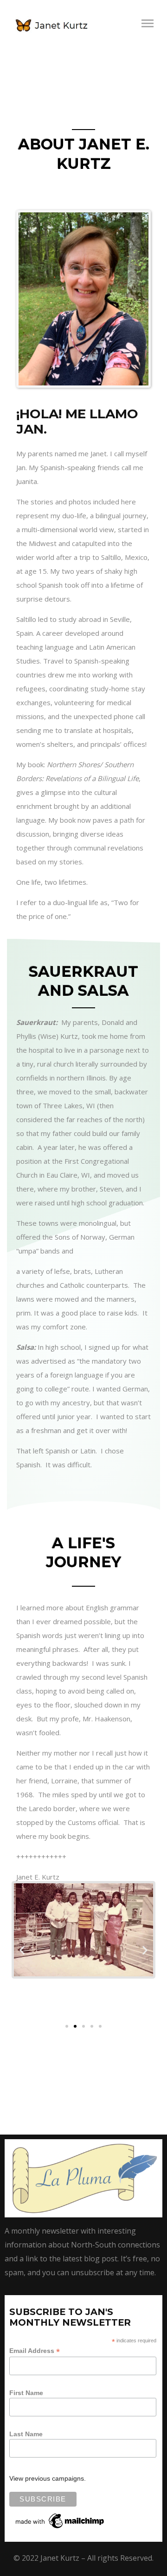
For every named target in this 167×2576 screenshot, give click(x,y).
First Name (26, 2393)
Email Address (35, 2351)
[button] (22, 1950)
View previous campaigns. (48, 2478)
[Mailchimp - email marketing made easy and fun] (60, 2520)
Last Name (26, 2434)
